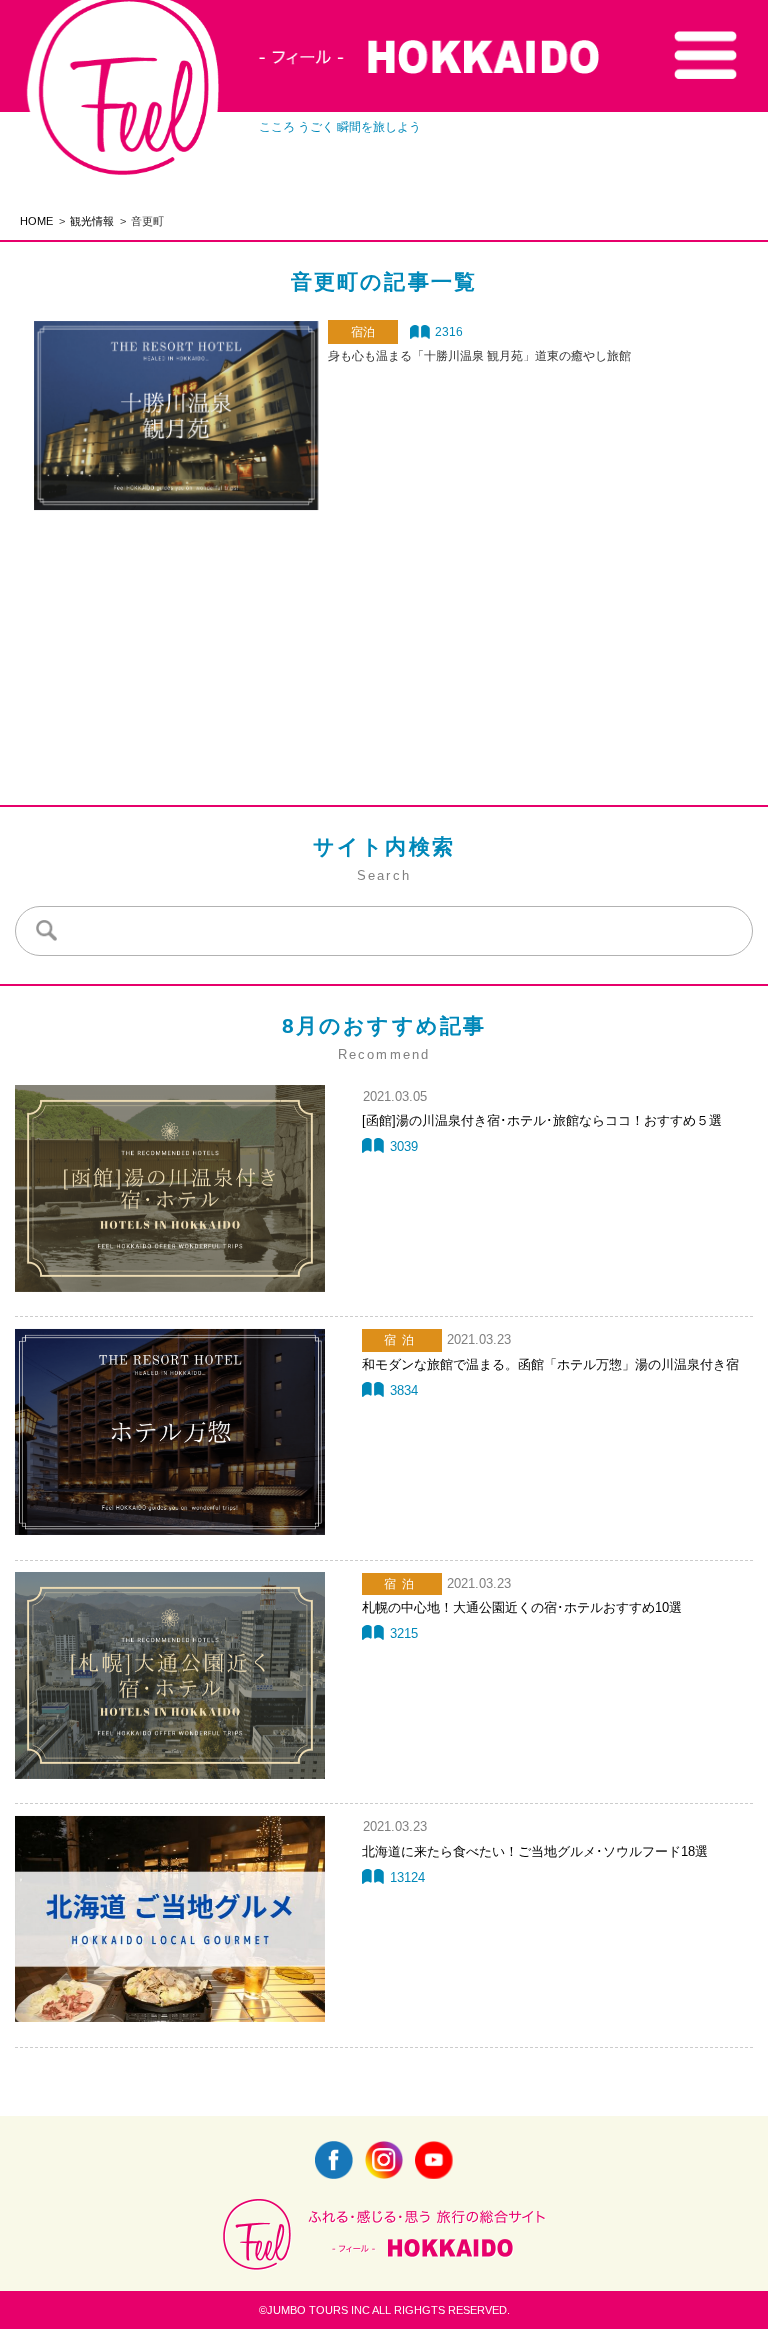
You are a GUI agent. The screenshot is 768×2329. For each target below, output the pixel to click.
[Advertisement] (383, 620)
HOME (36, 221)
